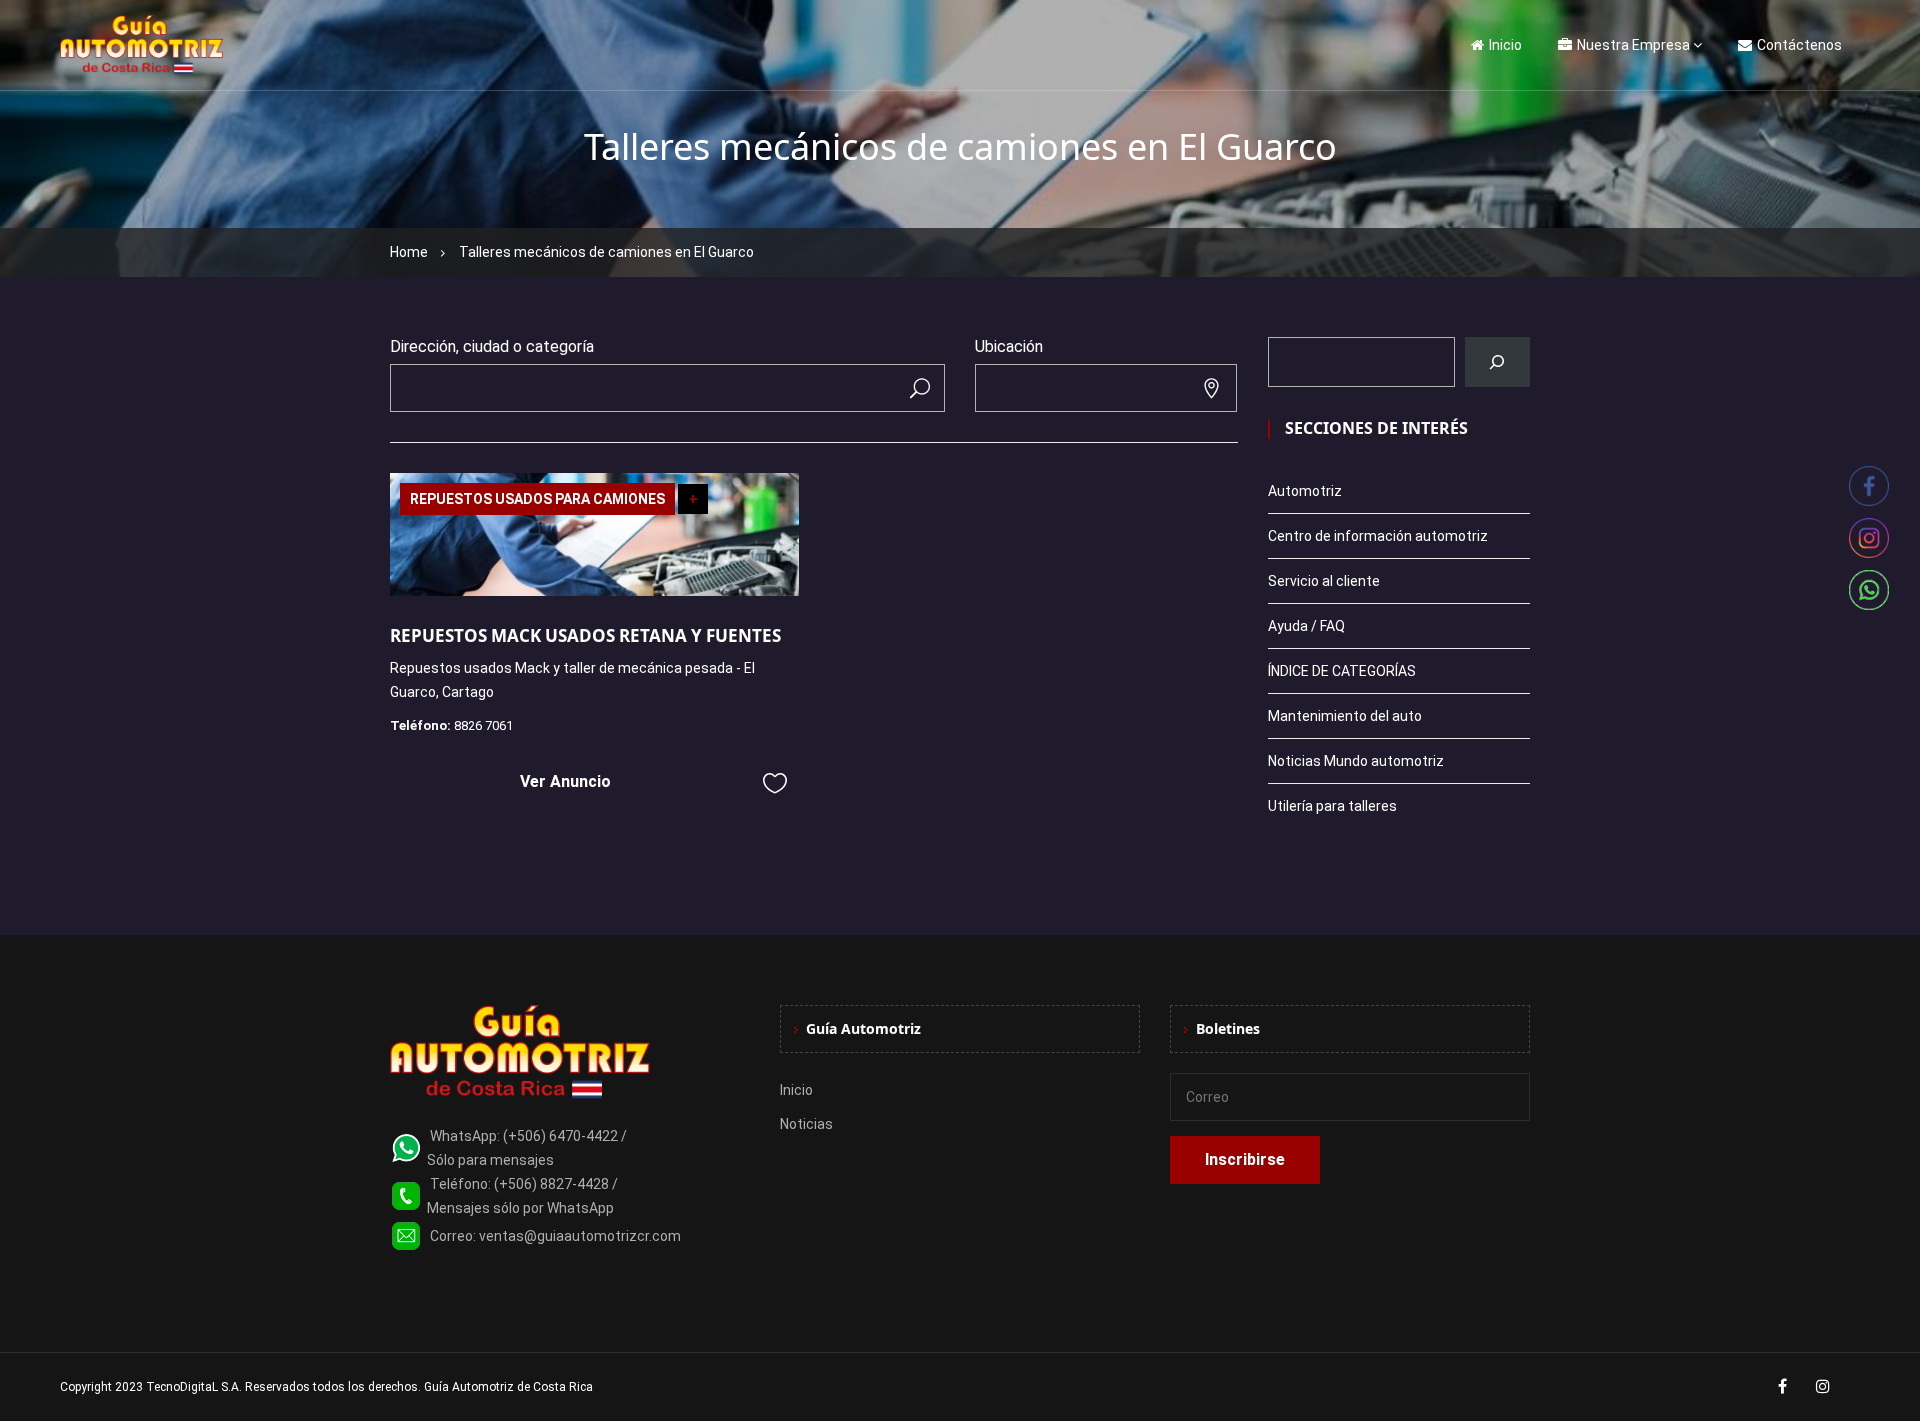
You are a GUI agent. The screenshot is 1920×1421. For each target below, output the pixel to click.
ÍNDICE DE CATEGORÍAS (1342, 671)
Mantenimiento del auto (1345, 716)
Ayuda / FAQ (1306, 626)
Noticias (806, 1124)
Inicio (1505, 45)
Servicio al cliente (1324, 581)
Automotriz (1305, 491)
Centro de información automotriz (1378, 536)
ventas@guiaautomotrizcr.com (580, 1236)
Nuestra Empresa (1633, 45)
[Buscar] (1497, 362)
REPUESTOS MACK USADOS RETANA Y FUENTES (585, 635)
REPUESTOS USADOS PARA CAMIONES (537, 499)
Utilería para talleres (1332, 806)
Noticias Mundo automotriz (1356, 761)
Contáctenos (1799, 45)
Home (409, 252)
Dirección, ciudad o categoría (492, 346)
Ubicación (1009, 346)
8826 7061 (483, 725)
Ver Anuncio (565, 781)
